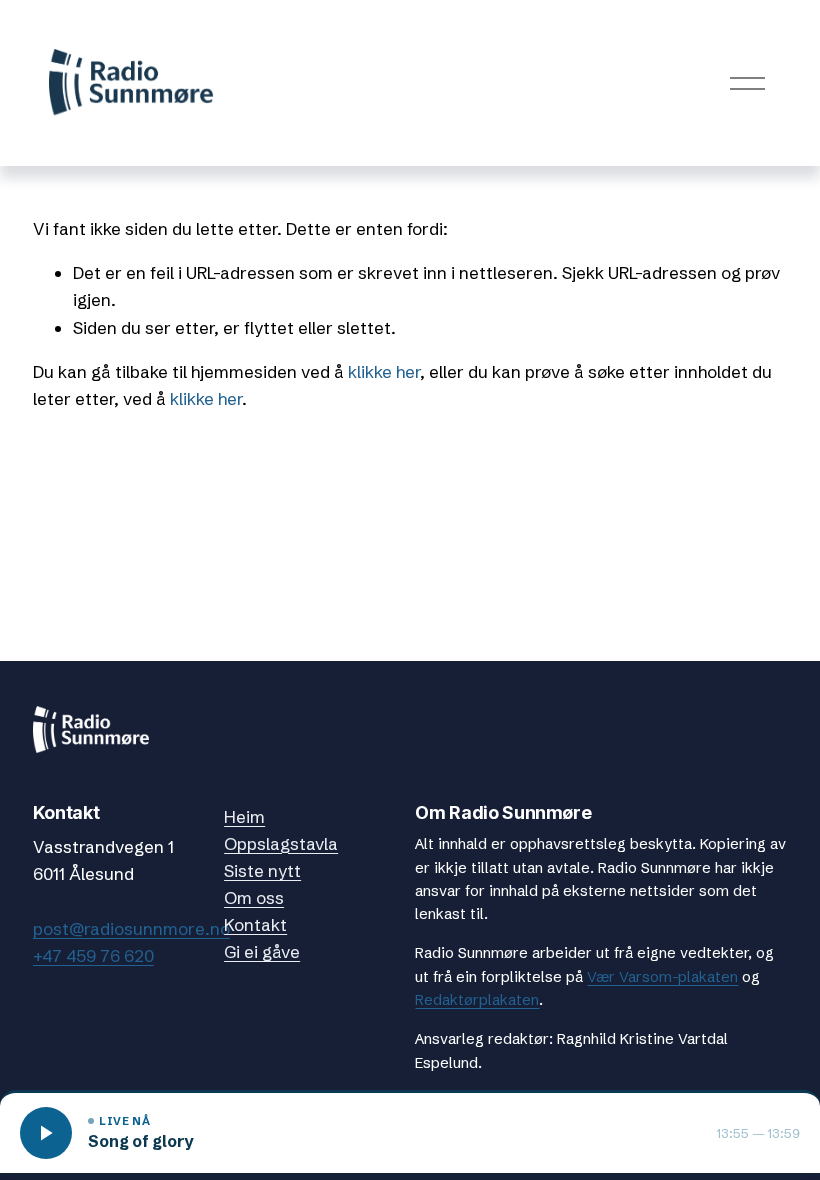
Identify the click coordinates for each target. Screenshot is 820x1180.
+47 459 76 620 (93, 955)
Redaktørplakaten (477, 1000)
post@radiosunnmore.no (131, 928)
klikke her (384, 371)
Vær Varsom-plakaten (662, 977)
